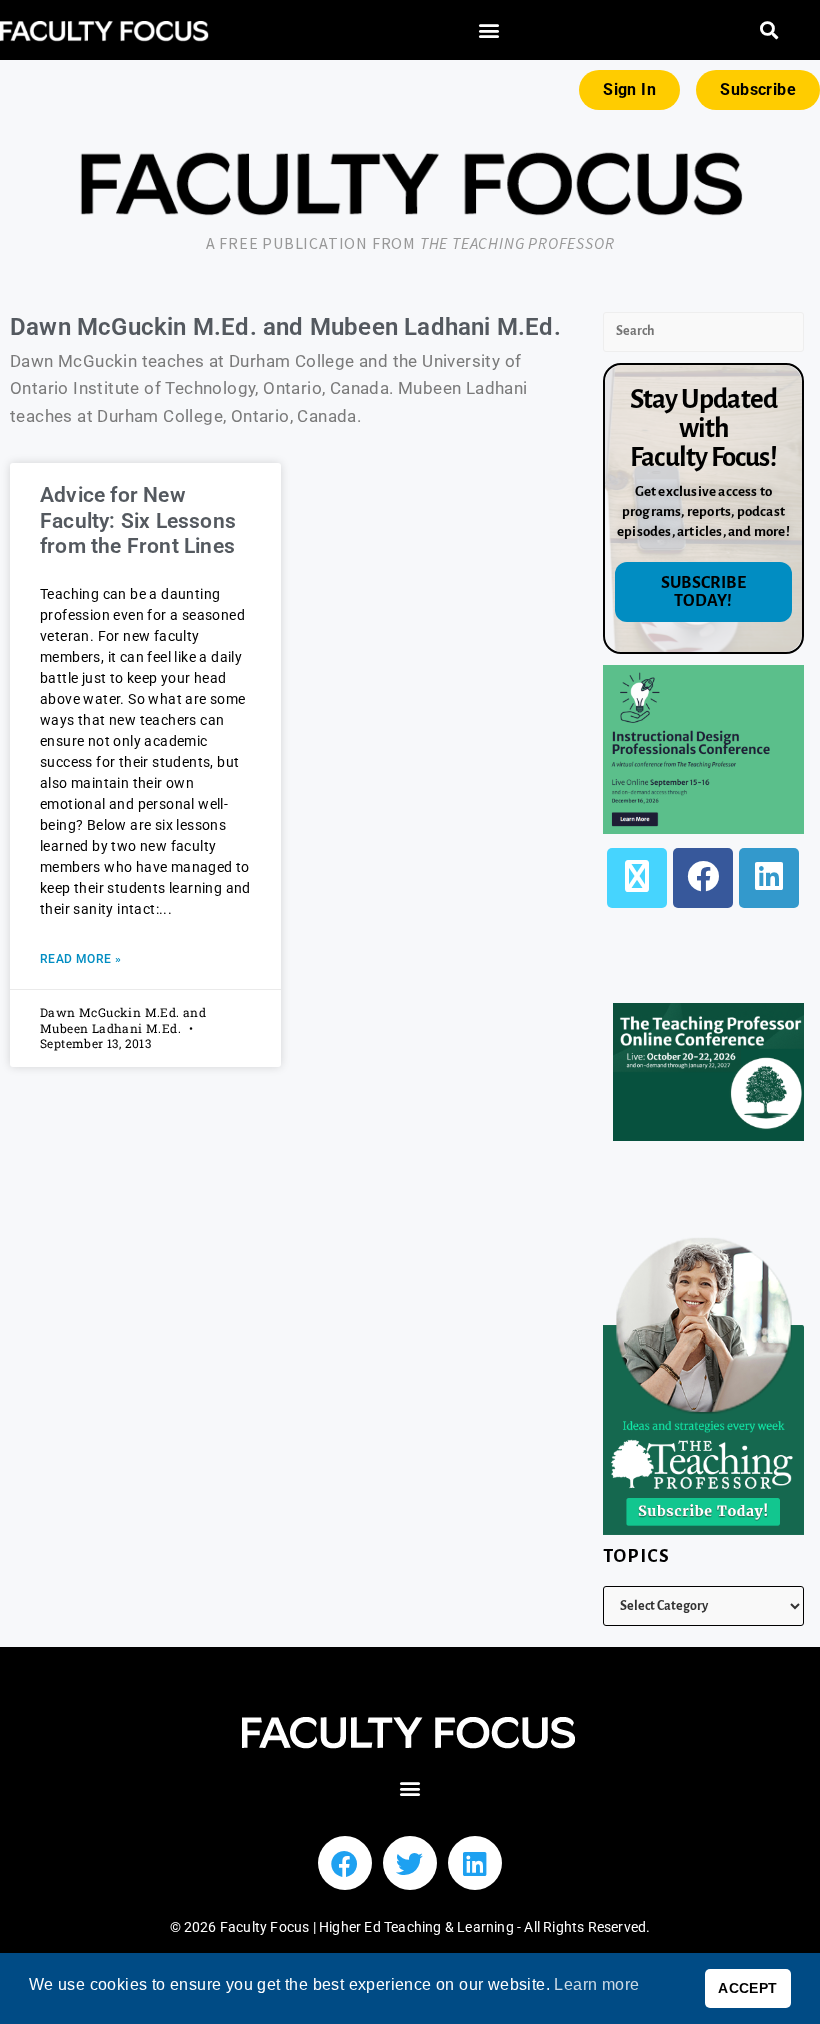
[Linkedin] (475, 1863)
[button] (489, 30)
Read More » (80, 959)
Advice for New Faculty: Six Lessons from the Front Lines (138, 520)
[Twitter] (410, 1863)
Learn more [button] (596, 1984)
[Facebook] (703, 878)
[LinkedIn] (769, 878)
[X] (637, 878)
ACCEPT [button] (747, 1988)
